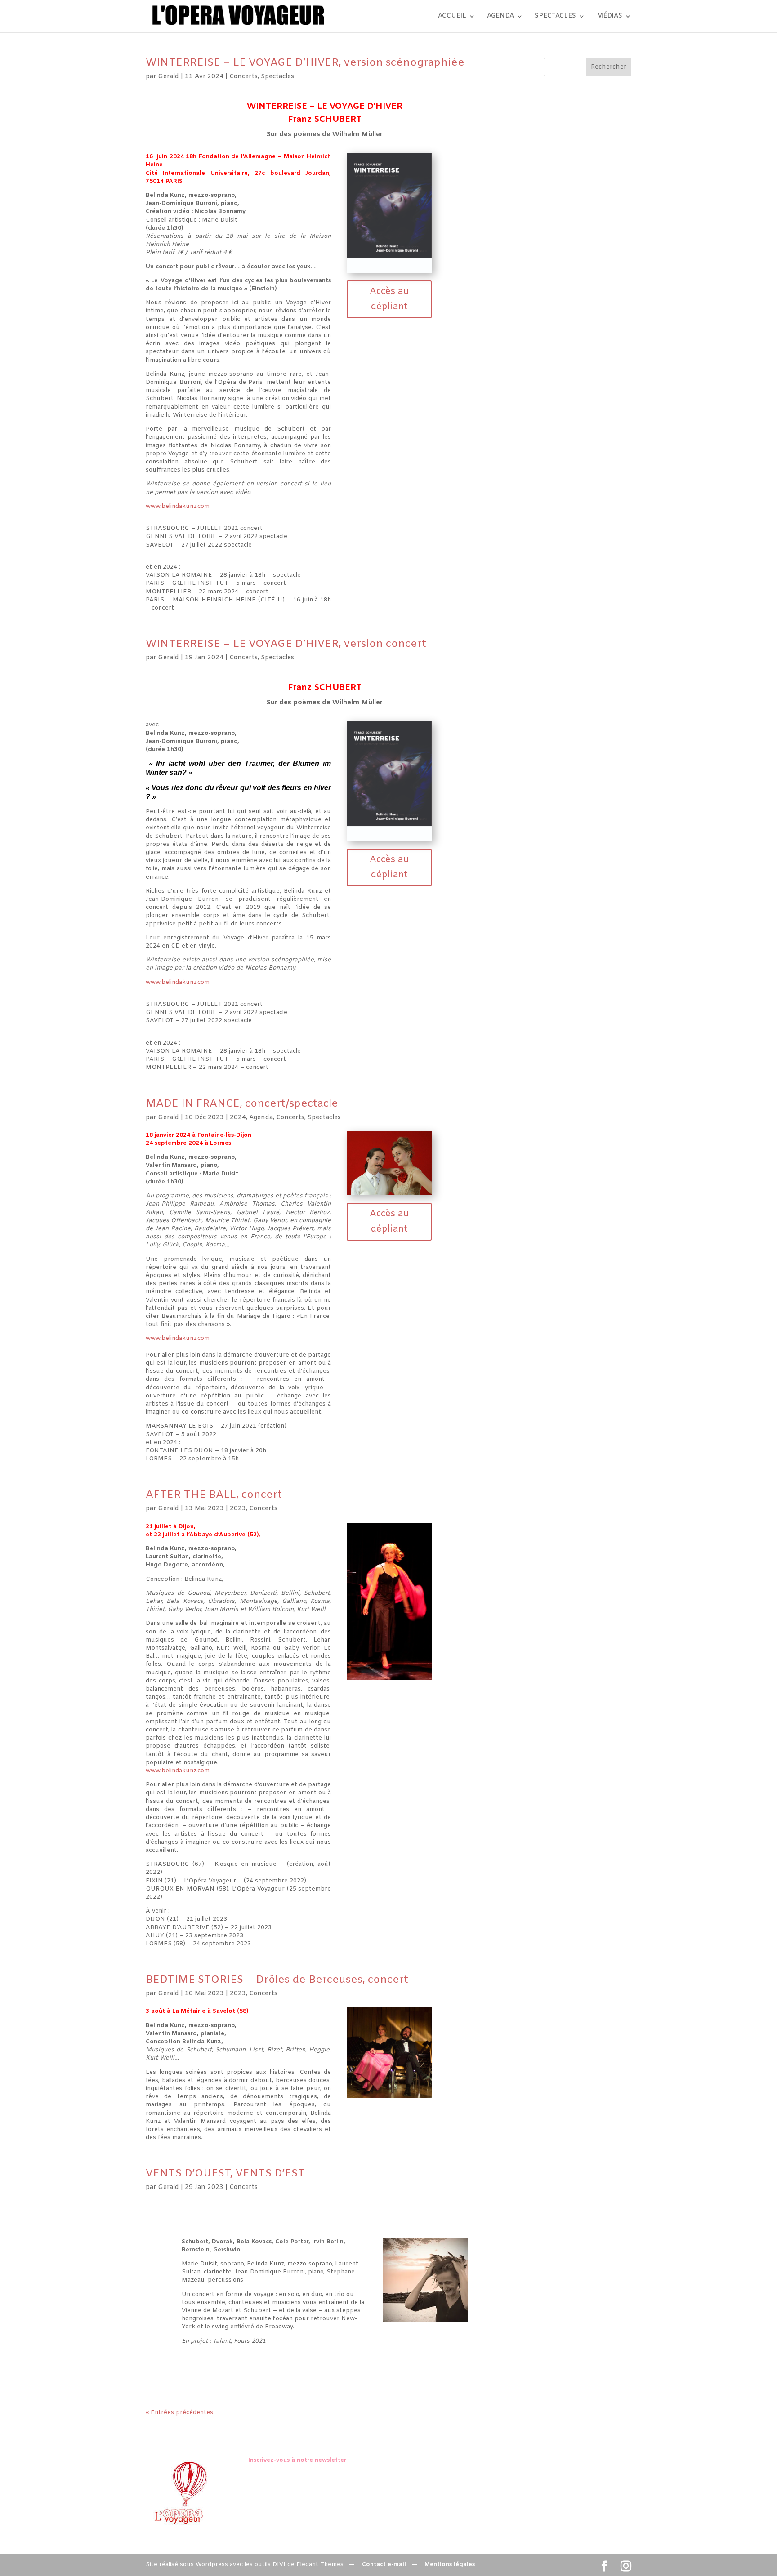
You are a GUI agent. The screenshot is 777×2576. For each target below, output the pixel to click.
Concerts (243, 77)
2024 (238, 1118)
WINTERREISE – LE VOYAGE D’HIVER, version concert (286, 644)
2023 (238, 1509)
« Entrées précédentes (179, 2413)
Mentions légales (450, 2565)
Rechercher (609, 67)
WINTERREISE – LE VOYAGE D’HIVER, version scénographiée (305, 63)
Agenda (261, 1118)
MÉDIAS (610, 17)
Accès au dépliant (389, 299)
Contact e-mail (384, 2565)
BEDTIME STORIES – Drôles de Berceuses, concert (277, 1980)
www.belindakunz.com (178, 506)
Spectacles (277, 77)
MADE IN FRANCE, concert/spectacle (242, 1104)
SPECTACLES (555, 17)
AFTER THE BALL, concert (214, 1495)
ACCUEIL (452, 17)
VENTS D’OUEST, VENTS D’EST (225, 2174)
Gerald (168, 77)
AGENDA (500, 17)
